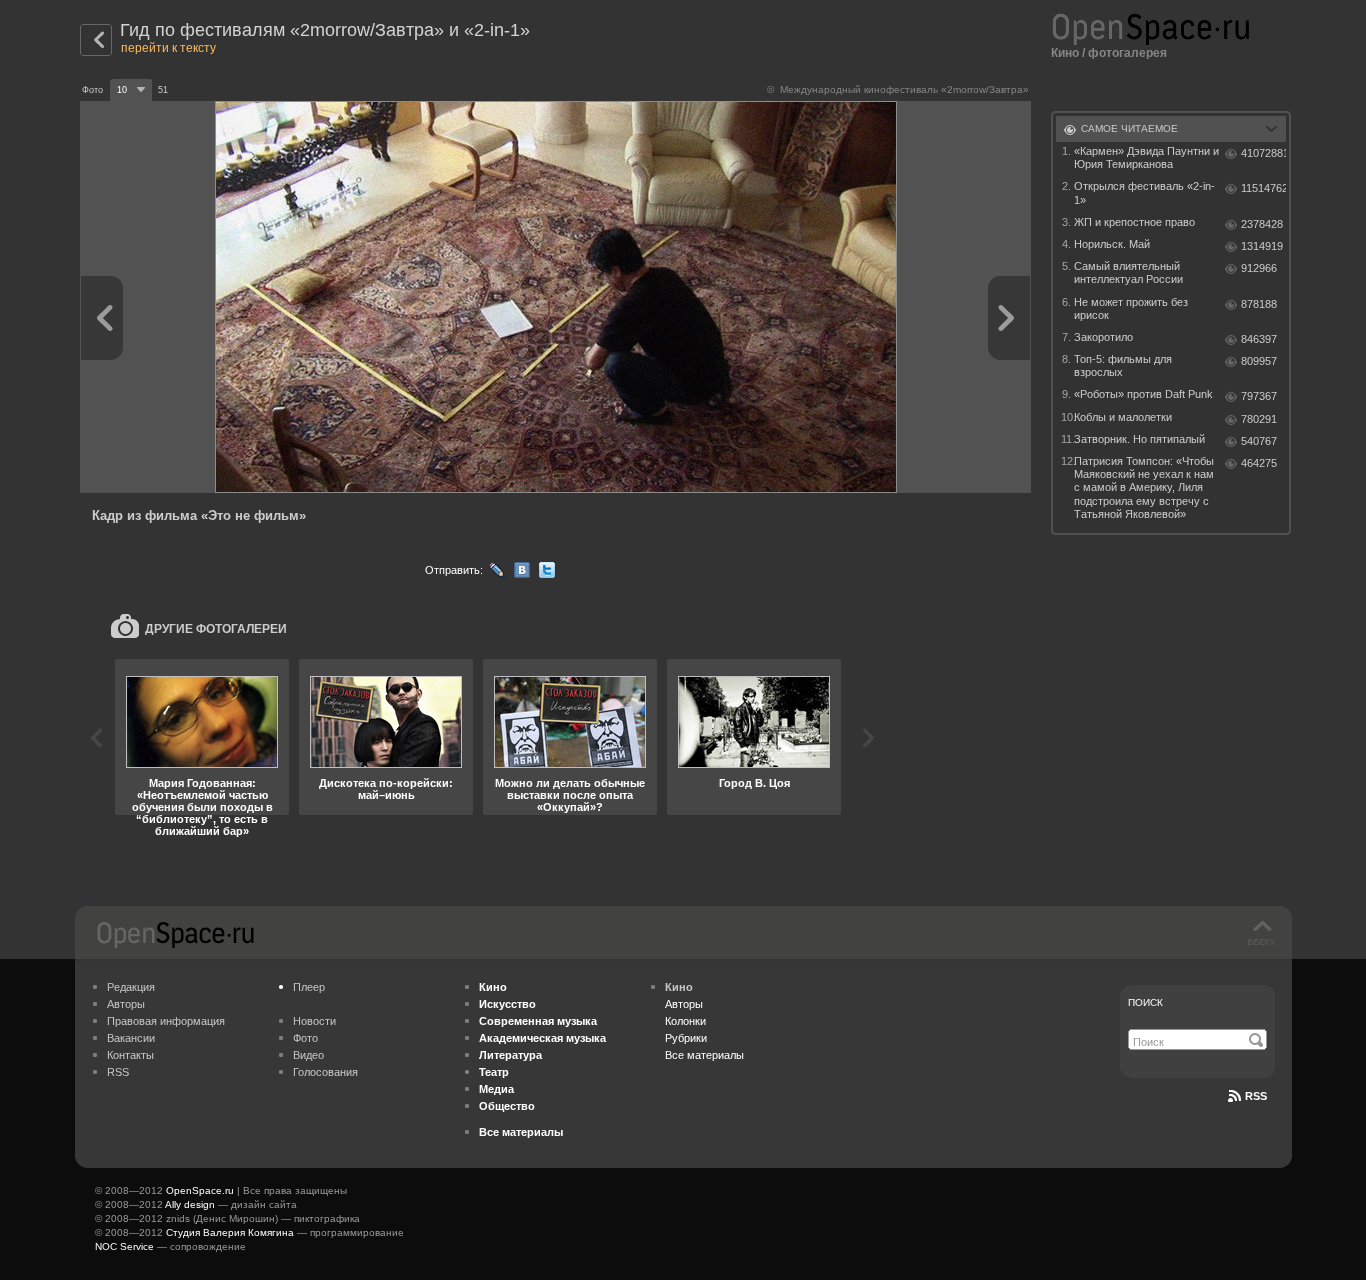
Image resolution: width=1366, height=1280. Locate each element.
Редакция (131, 987)
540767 (1259, 441)
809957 (1259, 361)
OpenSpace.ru (200, 1190)
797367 (1259, 396)
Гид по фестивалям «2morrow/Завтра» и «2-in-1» (325, 30)
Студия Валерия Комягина (230, 1232)
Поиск (1145, 1002)
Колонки (685, 1021)
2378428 (1262, 224)
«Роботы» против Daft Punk (1143, 394)
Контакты (130, 1055)
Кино (1065, 53)
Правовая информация (166, 1021)
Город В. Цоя (754, 783)
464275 (1259, 463)
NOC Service (124, 1246)
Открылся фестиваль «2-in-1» (1144, 192)
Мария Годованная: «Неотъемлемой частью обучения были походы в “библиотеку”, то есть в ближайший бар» (202, 807)
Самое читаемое (1129, 128)
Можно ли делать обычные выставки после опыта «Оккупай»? (570, 795)
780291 (1259, 419)
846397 (1259, 339)
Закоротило (1103, 337)
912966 (1259, 268)
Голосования (325, 1072)
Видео (308, 1055)
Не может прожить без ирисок (1131, 308)
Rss (1256, 1096)
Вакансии (131, 1038)
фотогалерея (1127, 53)
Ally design (190, 1204)
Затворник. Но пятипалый (1139, 439)
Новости (314, 1021)
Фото (305, 1038)
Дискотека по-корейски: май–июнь (386, 789)
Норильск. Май (1112, 244)
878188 (1259, 304)
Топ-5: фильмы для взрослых (1123, 365)
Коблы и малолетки (1123, 417)
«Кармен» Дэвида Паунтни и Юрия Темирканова (1146, 157)
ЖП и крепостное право (1134, 222)
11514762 (1263, 188)
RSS (118, 1072)
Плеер (309, 987)
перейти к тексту (168, 48)
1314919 (1262, 246)
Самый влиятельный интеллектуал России (1128, 272)
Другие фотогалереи (216, 629)
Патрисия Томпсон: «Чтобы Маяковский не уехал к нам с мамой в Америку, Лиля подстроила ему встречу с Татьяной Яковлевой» (1144, 487)
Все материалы (704, 1055)
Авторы (126, 1004)
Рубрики (686, 1038)
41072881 (1263, 153)
